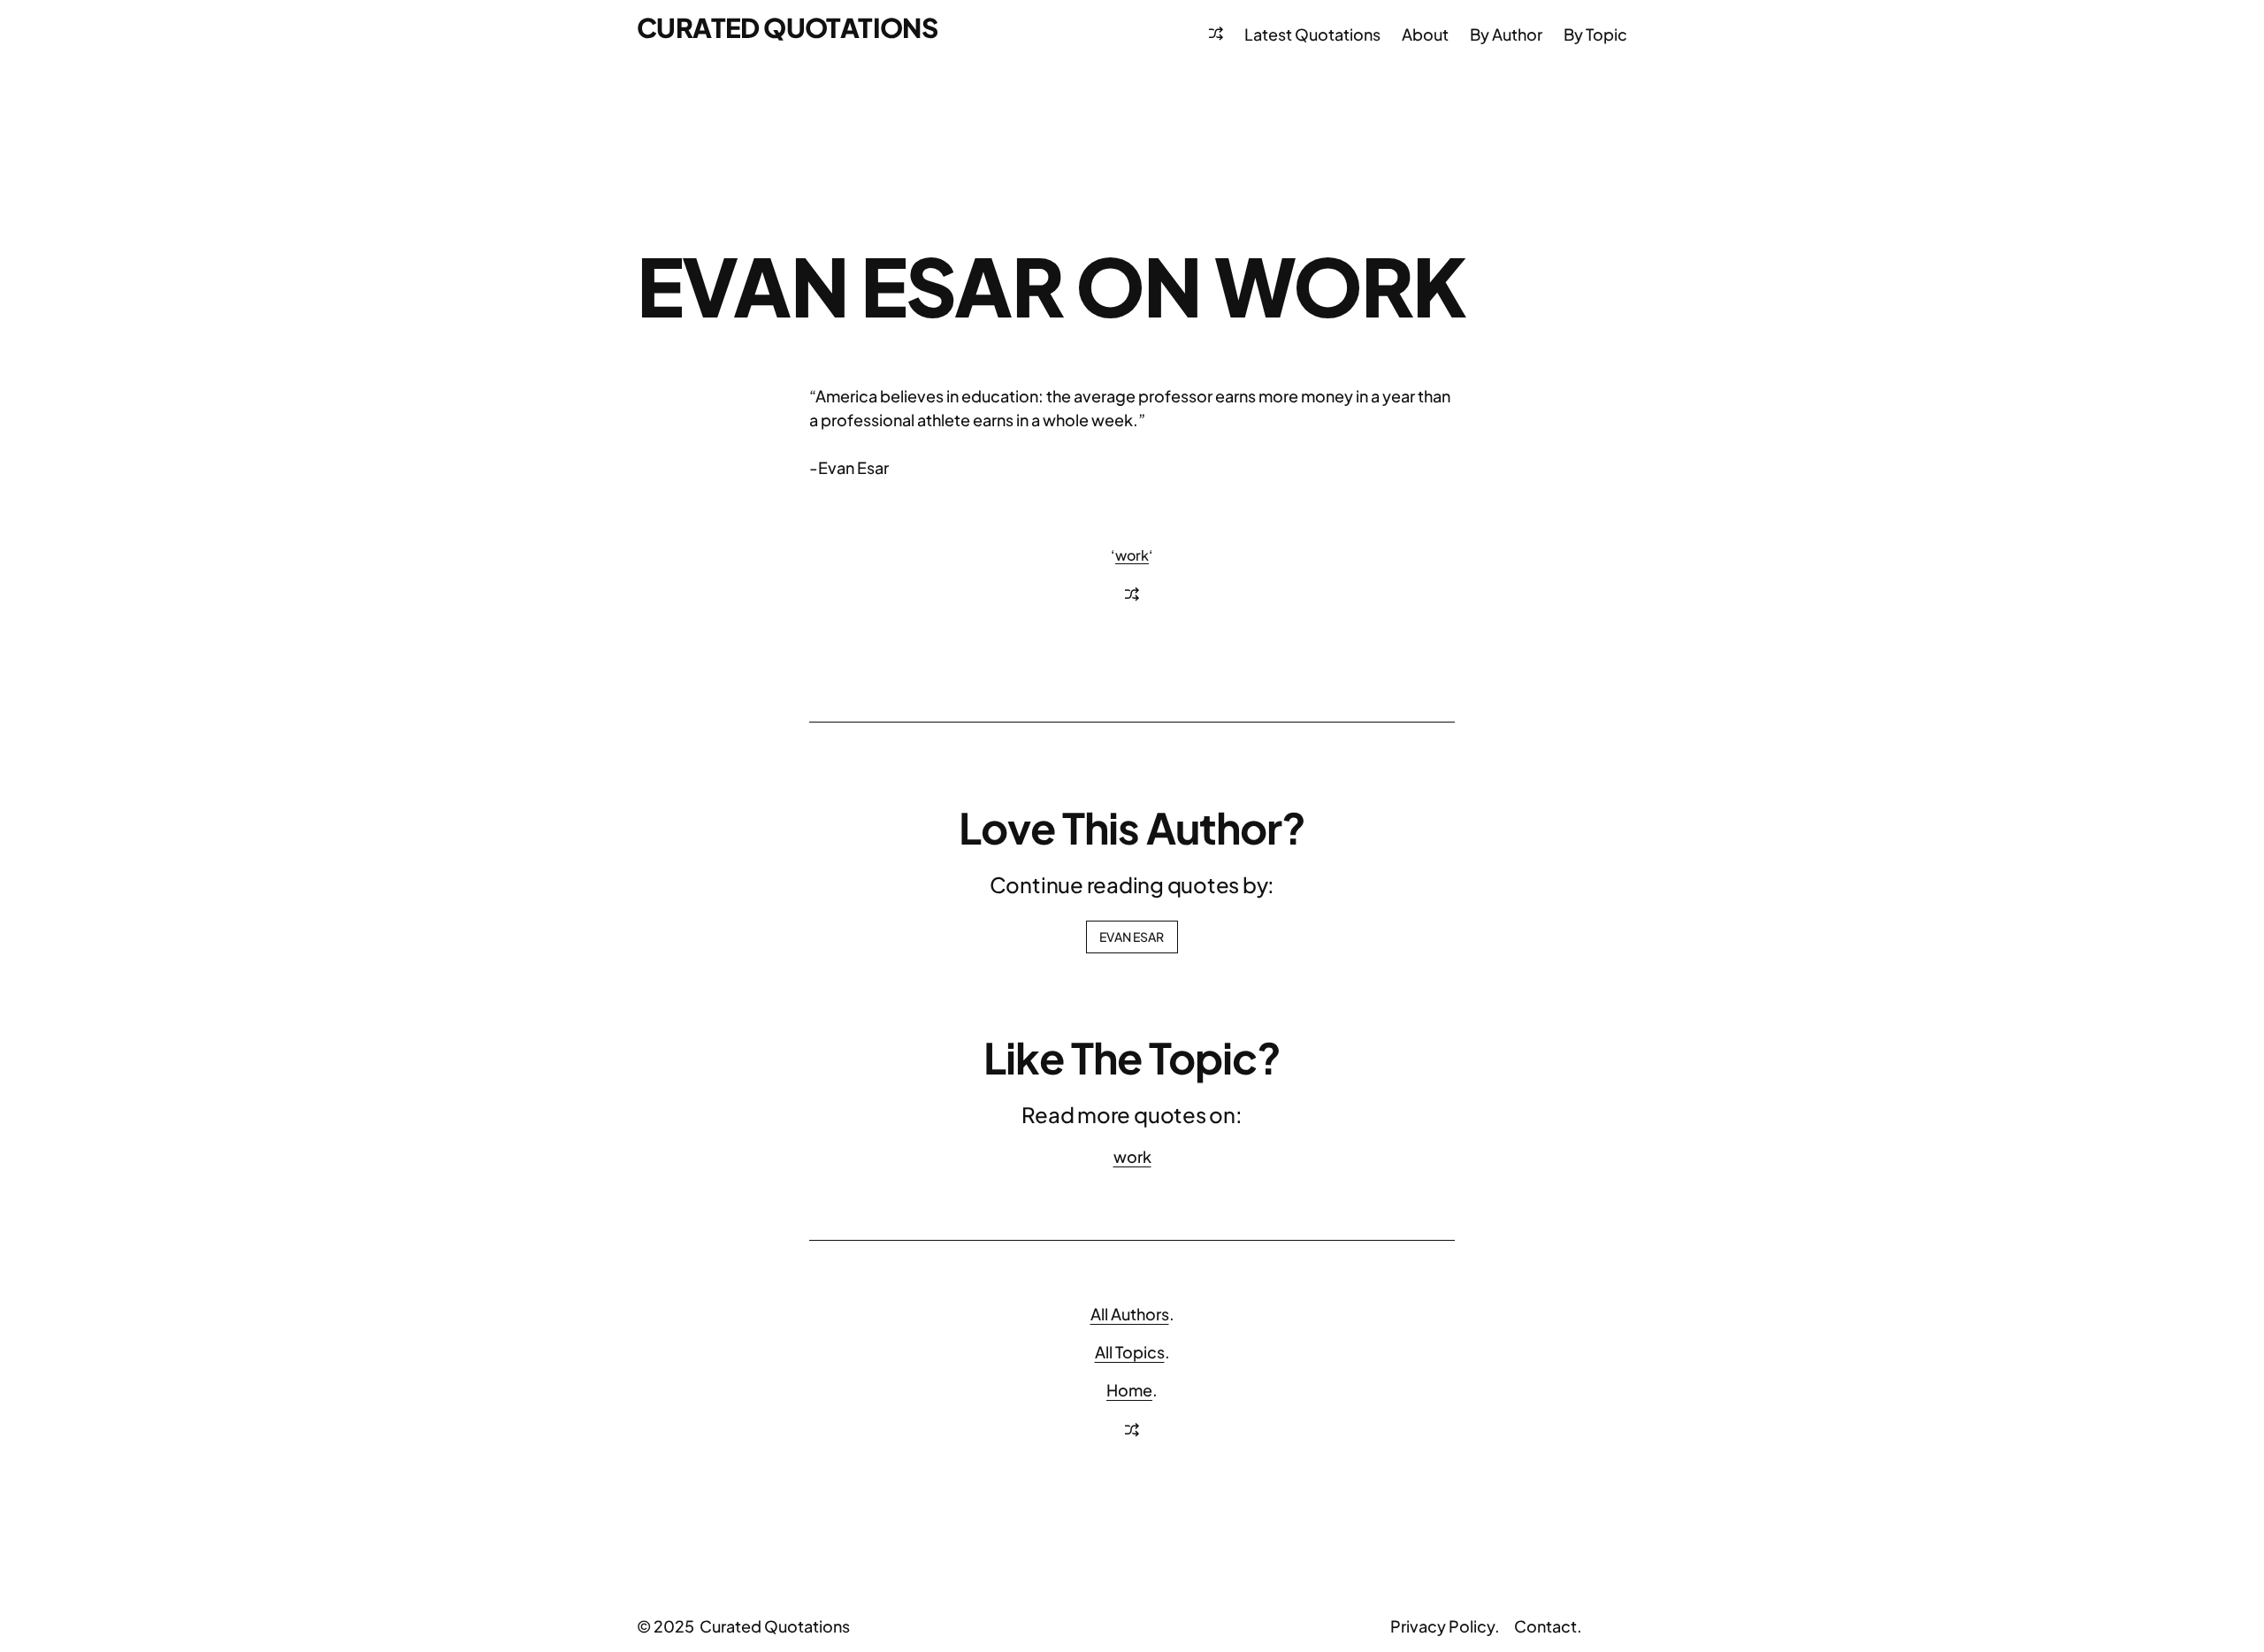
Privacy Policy (1442, 1626)
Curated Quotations (787, 27)
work (1132, 555)
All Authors (1130, 1314)
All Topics (1130, 1352)
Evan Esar (1132, 937)
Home (1129, 1390)
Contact (1545, 1626)
